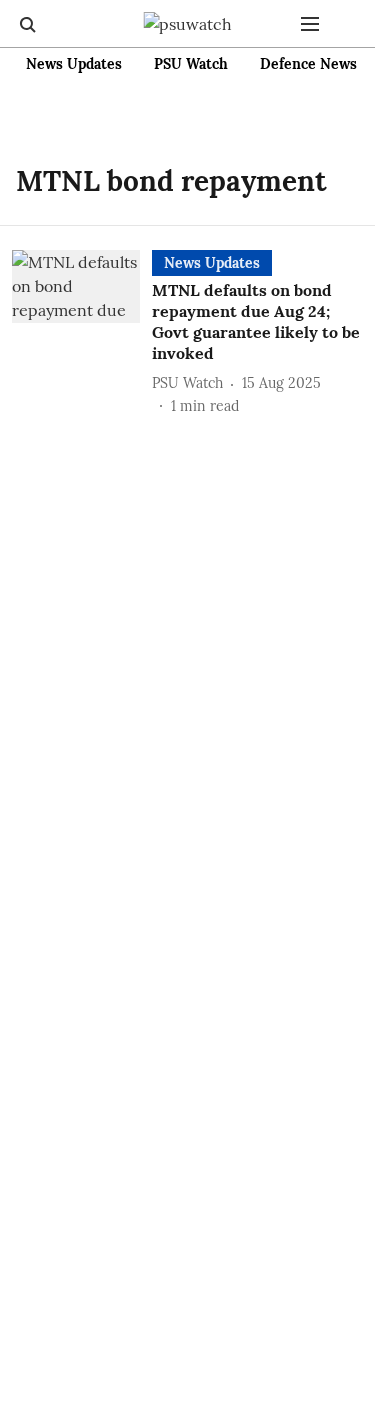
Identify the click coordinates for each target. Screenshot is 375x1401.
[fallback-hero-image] (82, 333)
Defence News (308, 64)
